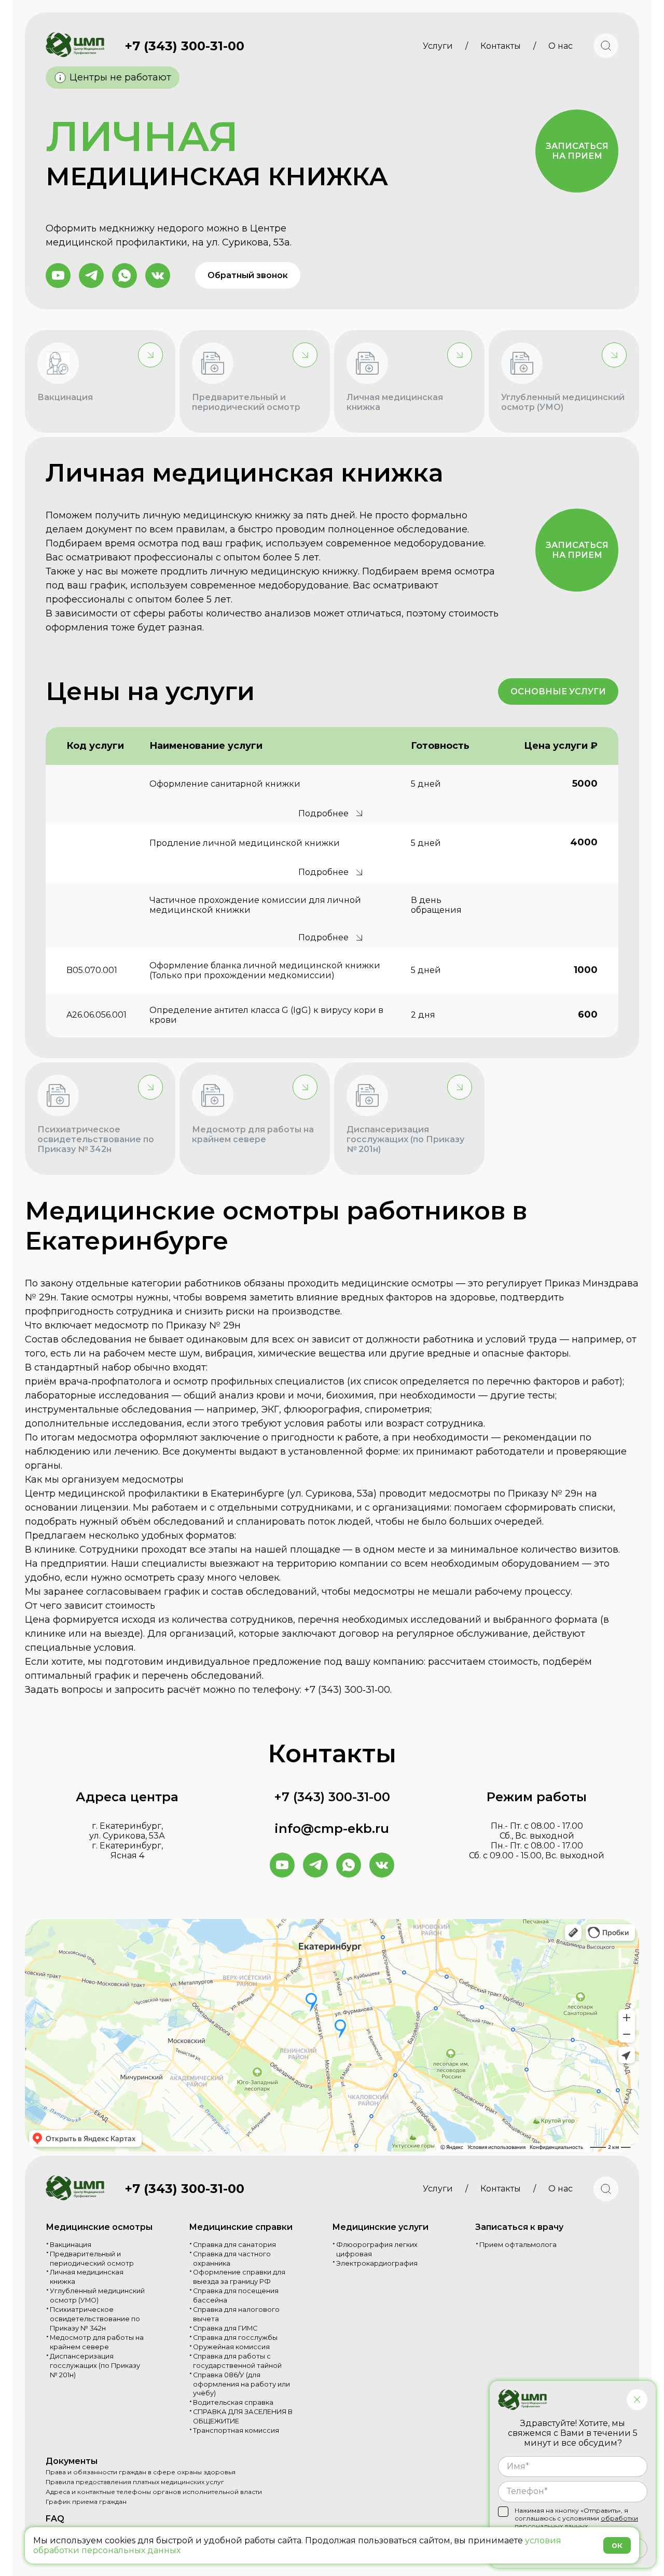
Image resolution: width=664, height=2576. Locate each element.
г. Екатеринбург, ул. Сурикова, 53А (127, 1831)
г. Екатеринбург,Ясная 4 (127, 1851)
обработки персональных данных (576, 2522)
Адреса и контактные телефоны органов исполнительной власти (154, 2492)
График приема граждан (86, 2502)
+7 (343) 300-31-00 (185, 46)
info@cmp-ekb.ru (332, 1828)
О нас (561, 46)
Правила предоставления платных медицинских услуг (135, 2482)
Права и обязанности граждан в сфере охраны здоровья (141, 2472)
